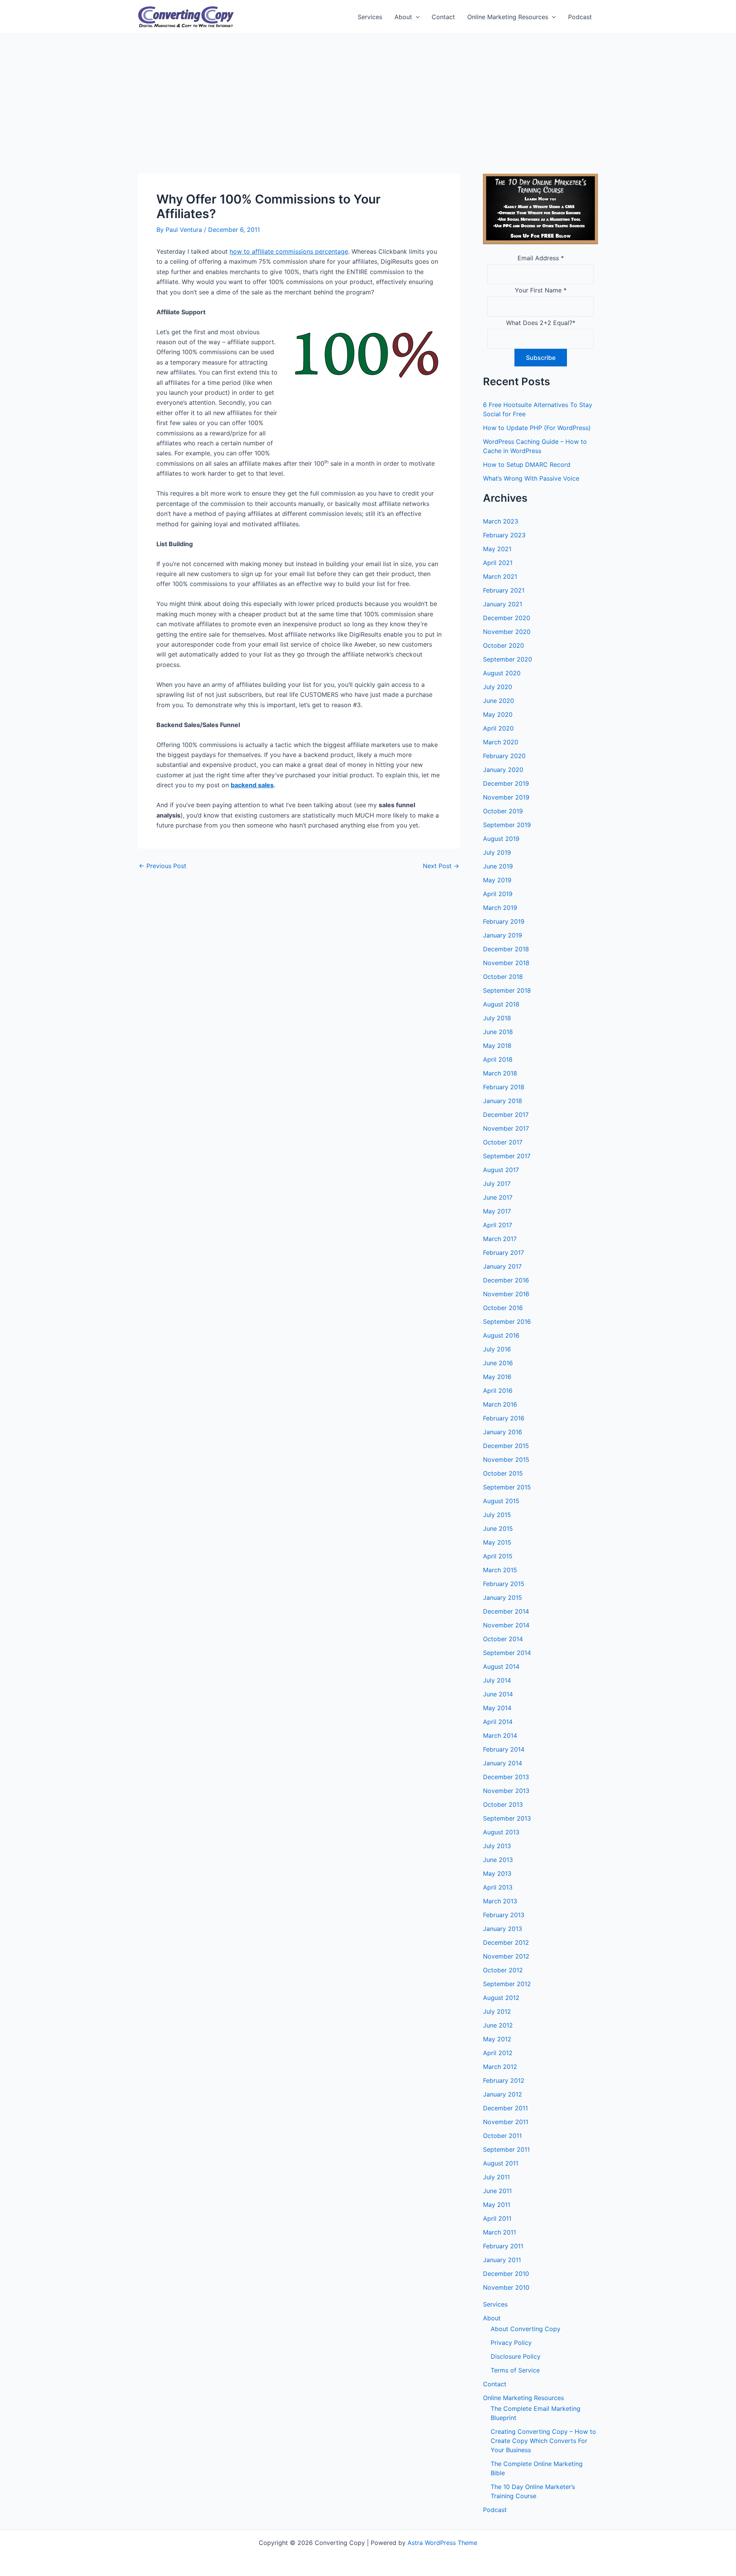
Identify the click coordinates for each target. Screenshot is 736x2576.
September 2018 (507, 990)
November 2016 (506, 1294)
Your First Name (541, 290)
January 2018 (503, 1101)
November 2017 (506, 1128)
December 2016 (506, 1280)
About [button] (403, 17)
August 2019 (501, 839)
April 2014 (498, 1722)
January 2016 (503, 1432)
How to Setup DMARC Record (527, 465)
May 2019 (497, 880)
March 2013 (500, 1901)
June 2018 (498, 1032)
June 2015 (498, 1529)
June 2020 (499, 701)
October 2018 (503, 977)
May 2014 (497, 1708)
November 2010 (506, 2287)
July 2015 (497, 1515)
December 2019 (506, 783)
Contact (443, 17)
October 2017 (503, 1142)
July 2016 (497, 1349)
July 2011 (496, 2177)
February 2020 (504, 756)
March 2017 (500, 1239)
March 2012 (500, 2067)
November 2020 (507, 632)
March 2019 (500, 908)
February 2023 (504, 535)
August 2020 (502, 673)
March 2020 (501, 742)
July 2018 (497, 1018)
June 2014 (498, 1694)
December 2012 (506, 1942)
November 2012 (506, 1956)
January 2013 (503, 1929)
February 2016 (504, 1418)
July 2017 (497, 1184)
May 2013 (497, 1873)
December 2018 (506, 949)
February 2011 (503, 2246)
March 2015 (500, 1570)
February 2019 (504, 921)
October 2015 (503, 1473)
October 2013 (503, 1804)
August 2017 (501, 1170)
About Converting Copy (526, 2329)
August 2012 (501, 1998)
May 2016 (497, 1377)
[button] (416, 17)
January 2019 (503, 935)
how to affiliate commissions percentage (289, 251)
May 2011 (497, 2205)
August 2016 (501, 1335)
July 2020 (498, 687)
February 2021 (504, 590)
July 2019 (497, 852)
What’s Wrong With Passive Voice (531, 478)
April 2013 (498, 1887)
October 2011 (502, 2136)
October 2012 (503, 1970)
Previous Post (163, 866)
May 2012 (497, 2039)
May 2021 (497, 549)
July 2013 (497, 1846)
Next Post (441, 866)
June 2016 (498, 1363)
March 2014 (500, 1735)
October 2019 (503, 811)
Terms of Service (515, 2370)
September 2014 (507, 1653)
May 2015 (497, 1542)
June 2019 (498, 866)
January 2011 (502, 2260)
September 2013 (507, 1818)
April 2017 (498, 1225)
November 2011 (506, 2122)
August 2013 (501, 1832)
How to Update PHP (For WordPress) (537, 428)
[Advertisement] (368, 92)
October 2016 (503, 1308)
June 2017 (498, 1197)
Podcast (580, 17)
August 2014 (501, 1666)
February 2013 (504, 1915)
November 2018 (506, 963)
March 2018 (500, 1073)
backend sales (252, 785)
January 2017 (502, 1266)
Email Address (541, 258)
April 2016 (498, 1391)
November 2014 (506, 1625)
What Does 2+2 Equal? (541, 323)
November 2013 (506, 1791)
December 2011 (505, 2108)
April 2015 (498, 1556)
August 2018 (501, 1004)
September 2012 (507, 1984)
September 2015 (507, 1487)
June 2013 (498, 1860)
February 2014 (504, 1749)
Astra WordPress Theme (442, 2543)
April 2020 (498, 728)
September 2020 (508, 659)
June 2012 (498, 2025)
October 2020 (504, 645)
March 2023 (501, 521)
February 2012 (504, 2080)
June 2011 (497, 2191)
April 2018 (498, 1059)
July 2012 (497, 2011)
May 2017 (497, 1211)
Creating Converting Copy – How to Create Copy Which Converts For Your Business (543, 2441)
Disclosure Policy (516, 2356)
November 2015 (506, 1460)
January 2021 (503, 604)
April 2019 (498, 894)
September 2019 (507, 825)
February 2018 (504, 1087)
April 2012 (498, 2053)
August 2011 (501, 2163)
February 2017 (504, 1253)
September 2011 (506, 2149)
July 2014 (497, 1680)
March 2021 (500, 576)
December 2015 (506, 1446)
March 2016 (500, 1404)
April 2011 (497, 2218)
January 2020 (503, 770)
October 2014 (503, 1639)
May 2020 (498, 714)
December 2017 (506, 1115)
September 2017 (507, 1156)
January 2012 (503, 2094)
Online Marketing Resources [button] (508, 17)
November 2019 (506, 797)
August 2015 (501, 1501)
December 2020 (507, 618)
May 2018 (497, 1046)
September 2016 (507, 1322)
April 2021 (498, 563)
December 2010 (506, 2274)
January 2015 (503, 1597)
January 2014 (503, 1763)
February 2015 (504, 1584)
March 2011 (499, 2232)
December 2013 (506, 1777)
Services (370, 17)
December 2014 (506, 1611)
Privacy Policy (511, 2343)
